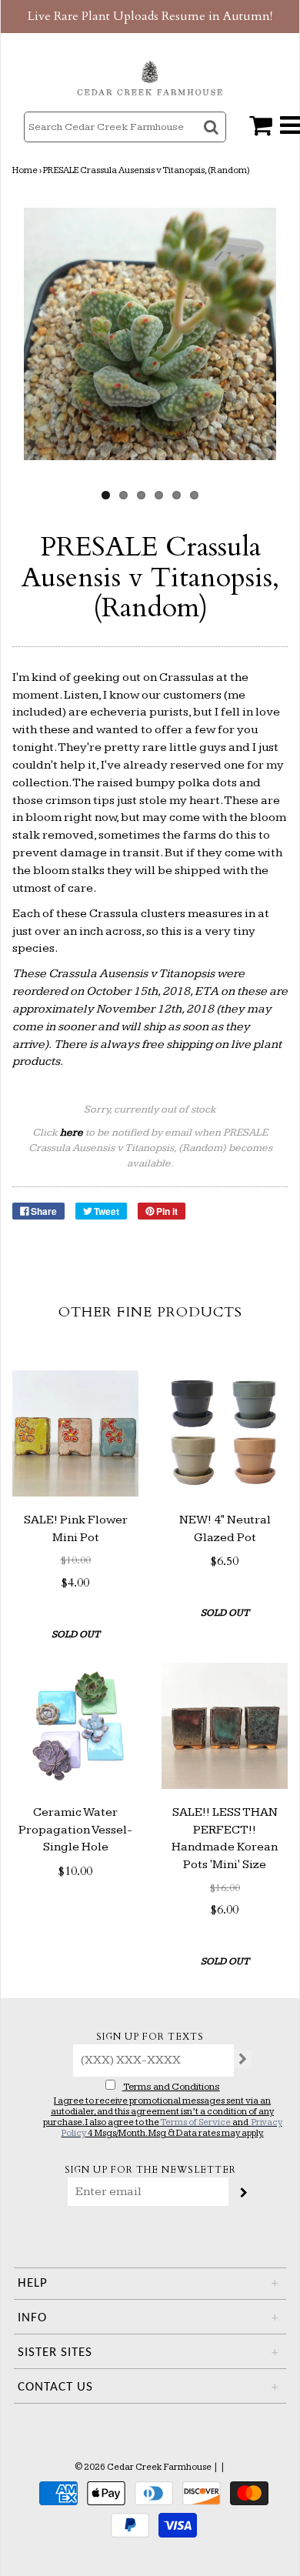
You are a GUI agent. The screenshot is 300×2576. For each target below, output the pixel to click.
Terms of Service (195, 2122)
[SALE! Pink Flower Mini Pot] (75, 1433)
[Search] (213, 140)
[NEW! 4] (225, 1433)
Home (25, 170)
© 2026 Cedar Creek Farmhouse (143, 2467)
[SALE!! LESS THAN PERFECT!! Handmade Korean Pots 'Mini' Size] (225, 1726)
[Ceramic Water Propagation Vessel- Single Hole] (75, 1726)
